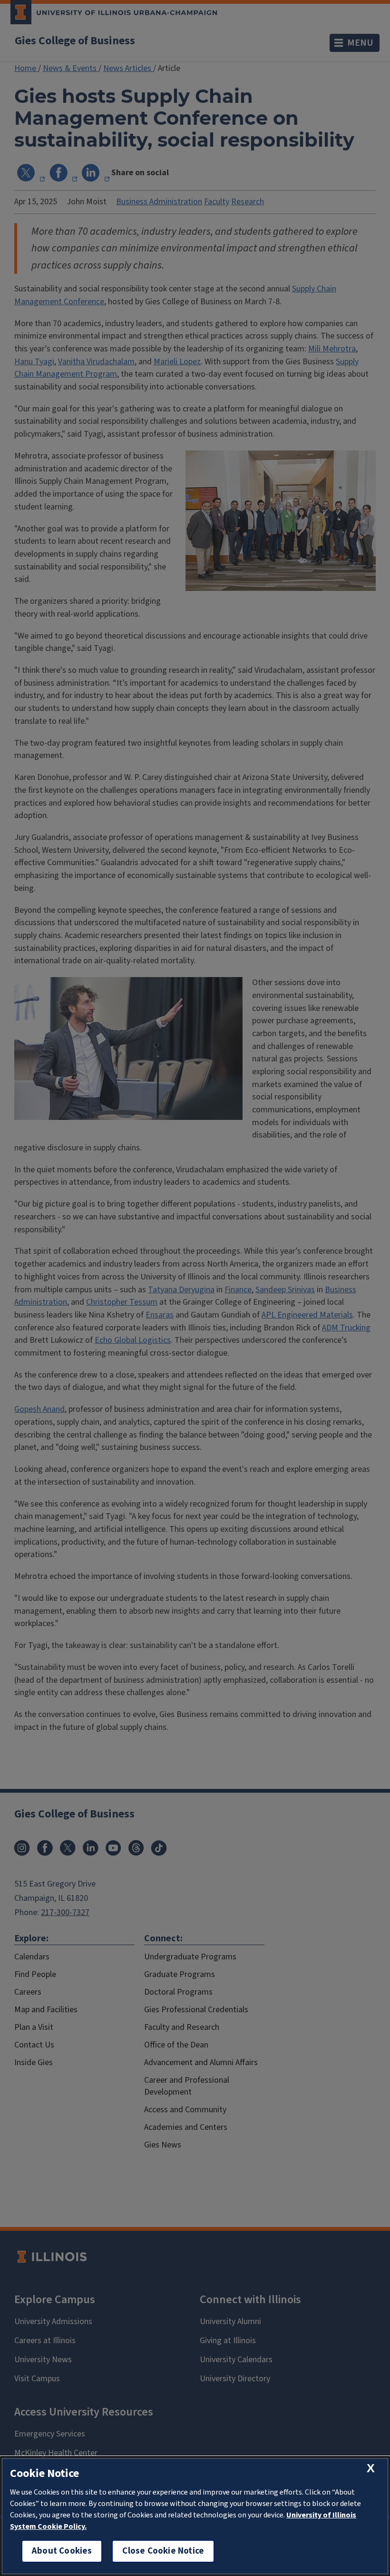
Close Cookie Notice (163, 2551)
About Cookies (62, 2551)
